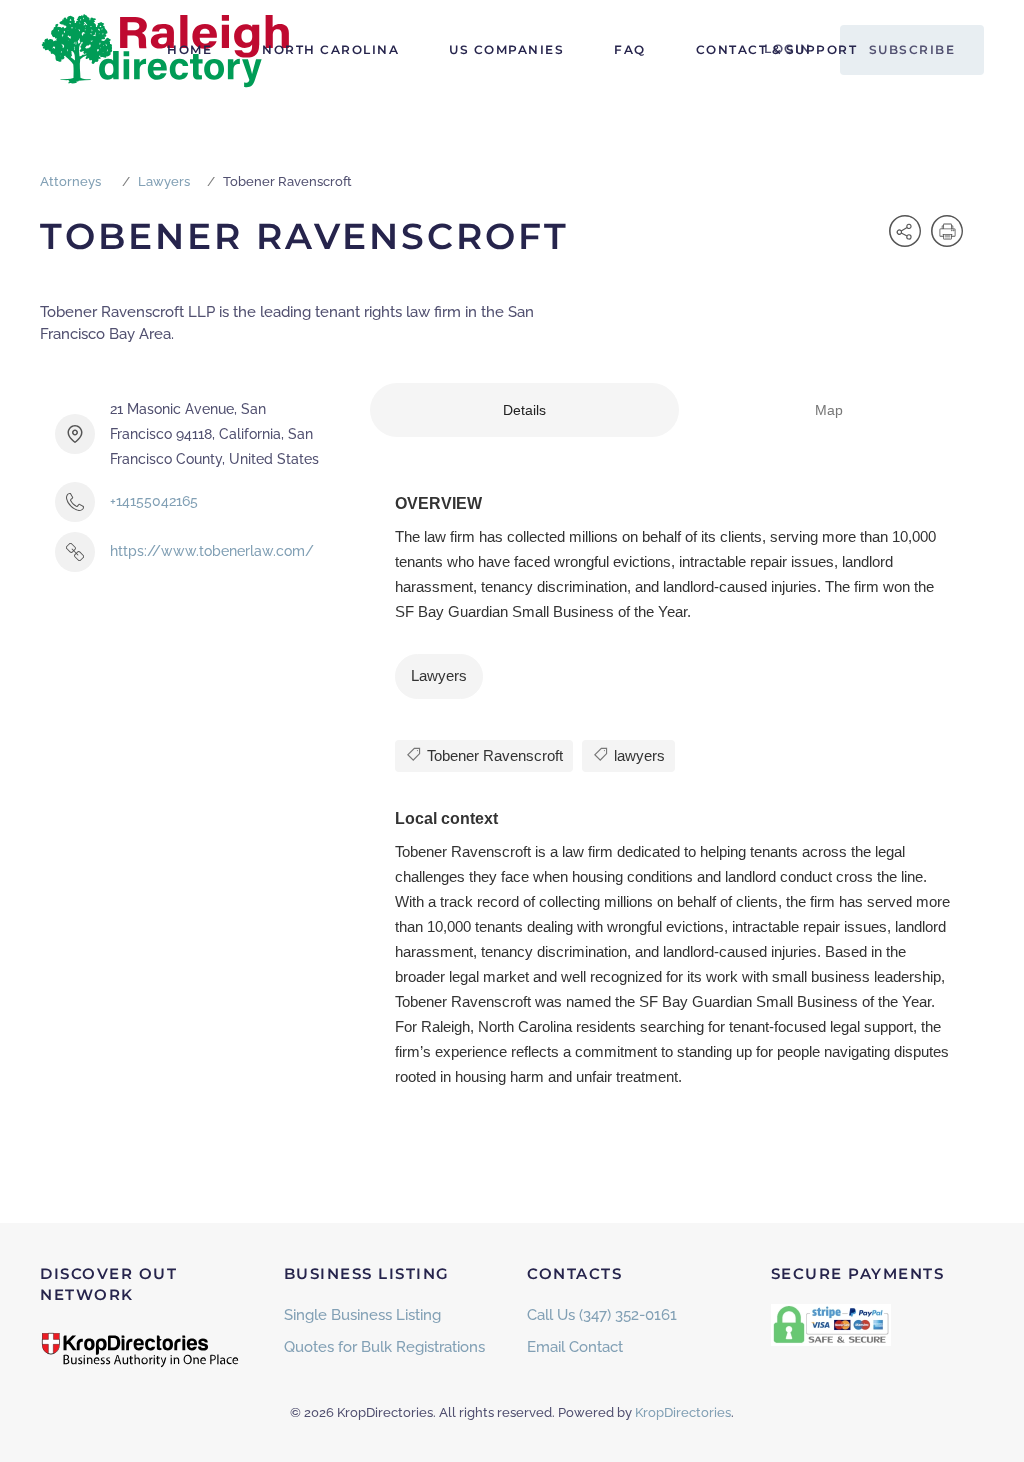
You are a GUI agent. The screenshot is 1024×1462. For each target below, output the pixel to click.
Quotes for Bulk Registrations (384, 1347)
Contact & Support (777, 49)
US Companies (506, 49)
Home (189, 49)
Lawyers (164, 181)
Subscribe (912, 49)
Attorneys (70, 181)
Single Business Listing (362, 1315)
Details (524, 410)
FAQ (630, 49)
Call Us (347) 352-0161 (602, 1315)
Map (829, 410)
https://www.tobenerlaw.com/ (212, 551)
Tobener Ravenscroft (493, 755)
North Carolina (330, 49)
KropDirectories (683, 1412)
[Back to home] (165, 50)
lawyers (637, 755)
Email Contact (575, 1347)
